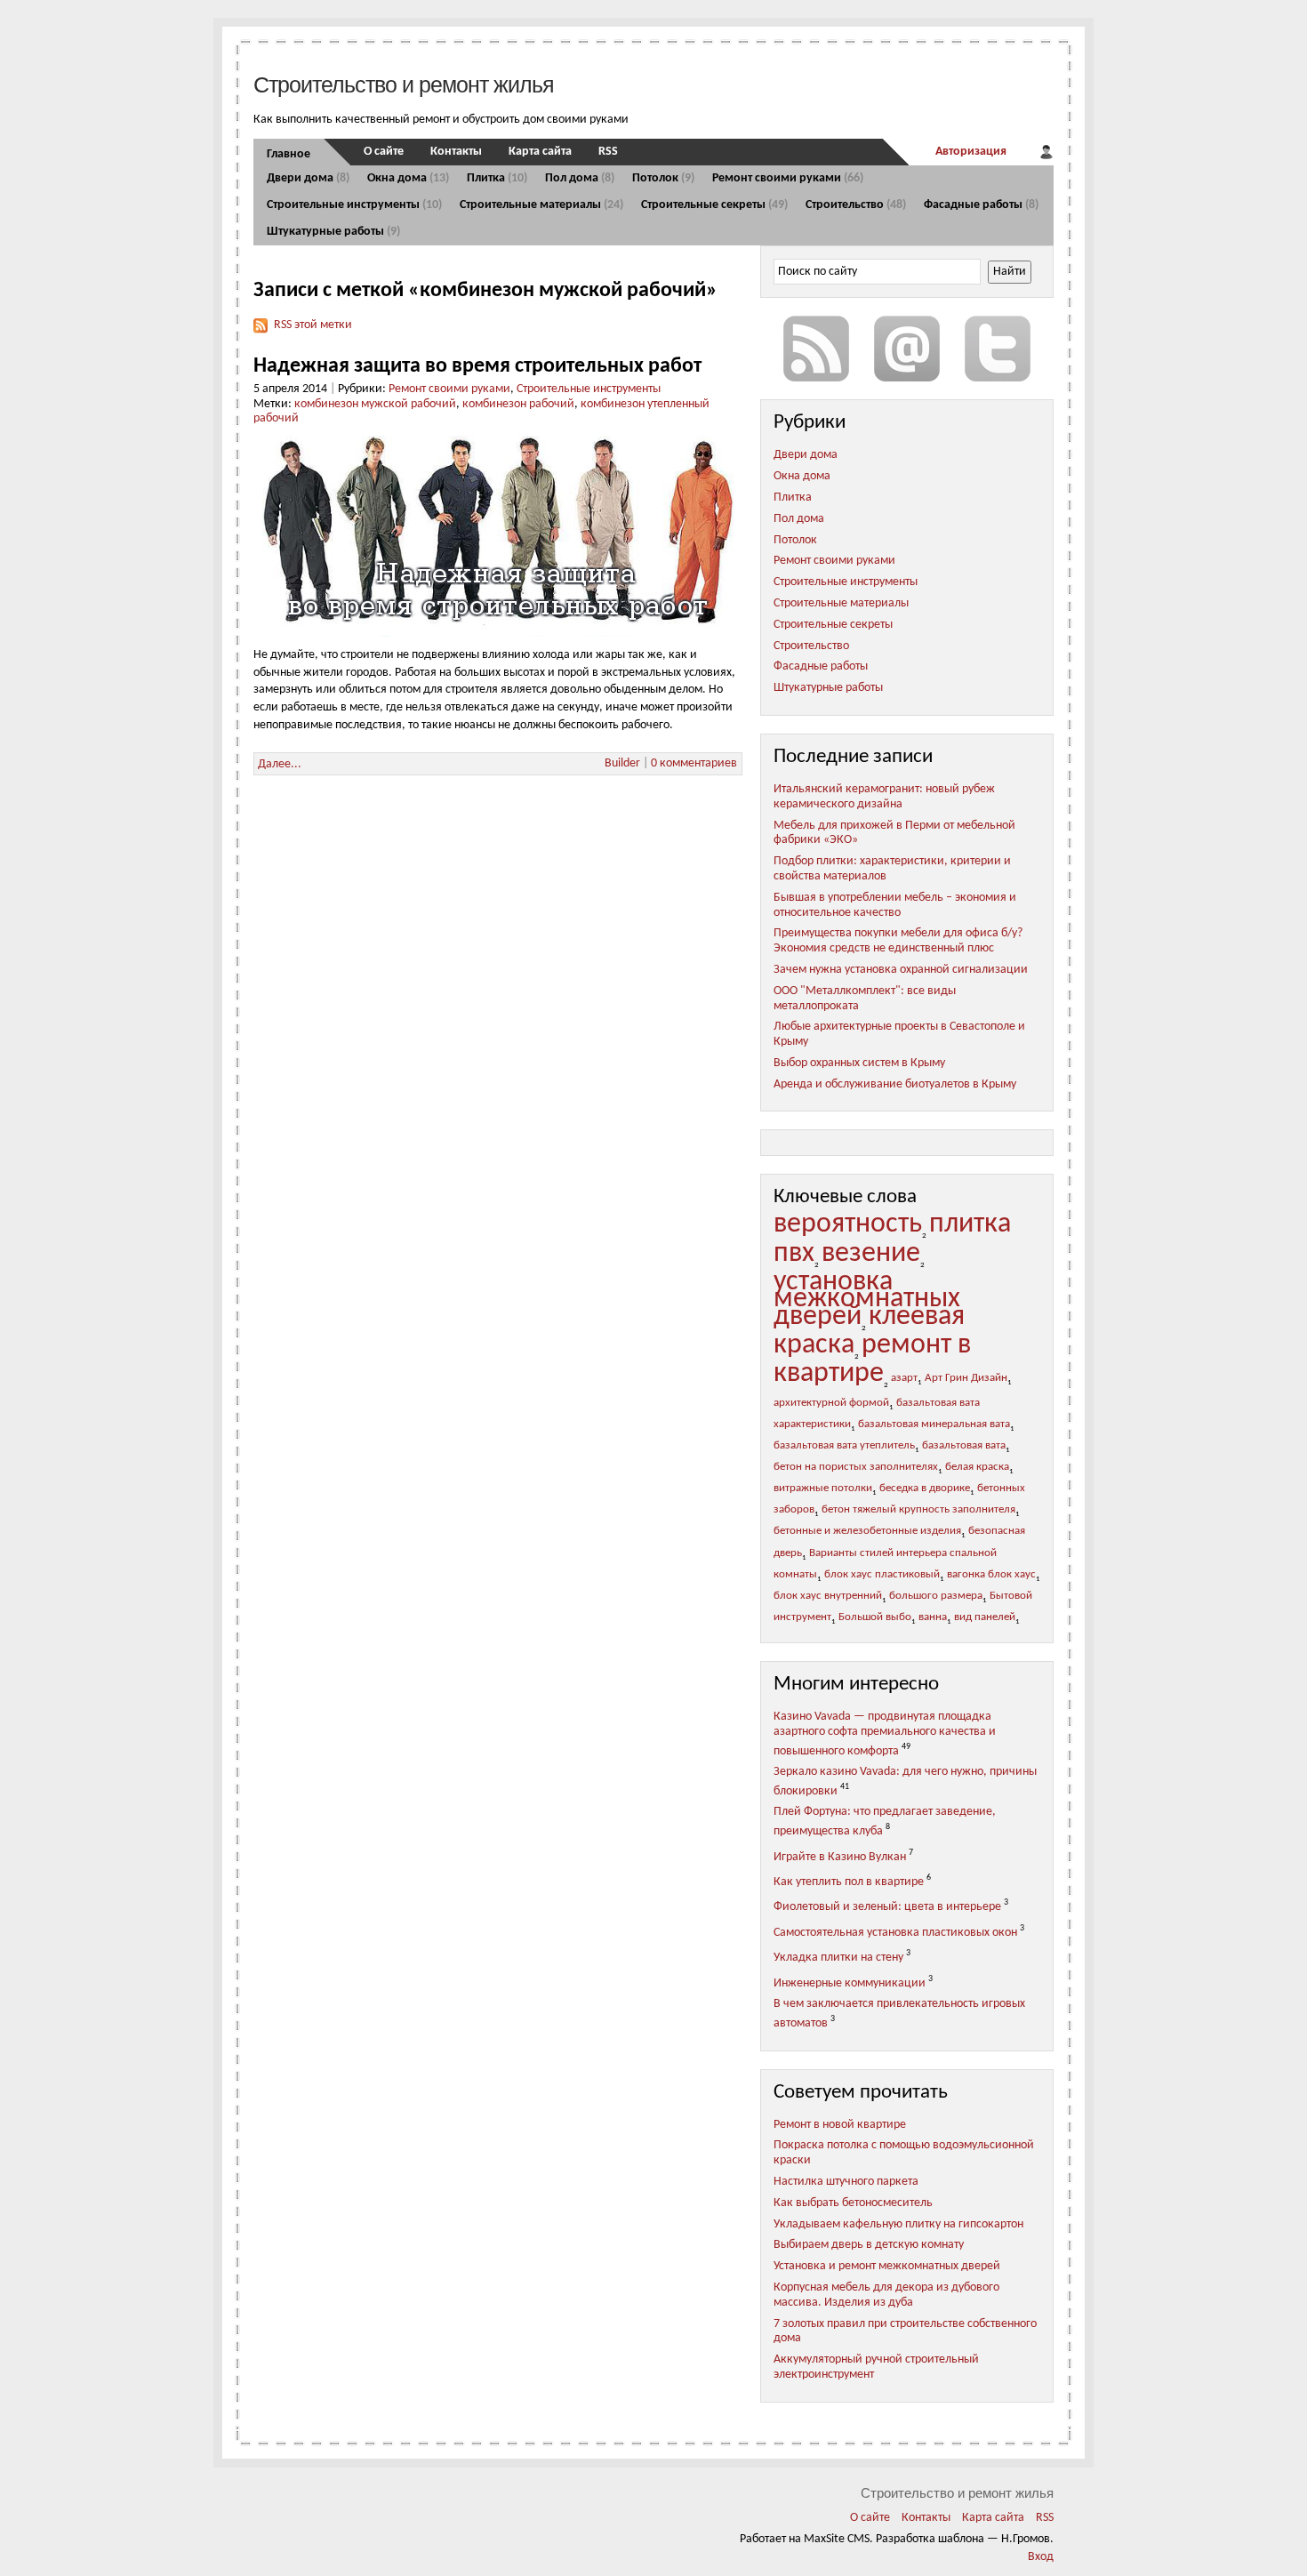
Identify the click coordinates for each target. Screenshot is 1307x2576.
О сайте (384, 152)
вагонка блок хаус (991, 1575)
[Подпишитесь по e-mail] (907, 349)
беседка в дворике (925, 1489)
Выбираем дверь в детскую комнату (869, 2245)
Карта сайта (540, 152)
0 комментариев (694, 763)
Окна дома (408, 178)
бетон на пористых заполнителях (856, 1467)
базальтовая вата (964, 1446)
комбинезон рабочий (518, 404)
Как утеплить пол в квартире (849, 1882)
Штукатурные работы (333, 232)
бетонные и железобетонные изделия (867, 1531)
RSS (608, 152)
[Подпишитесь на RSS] (816, 349)
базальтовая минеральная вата (934, 1424)
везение (871, 1254)
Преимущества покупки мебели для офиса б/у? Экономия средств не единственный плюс (898, 941)
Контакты (456, 152)
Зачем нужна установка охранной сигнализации (901, 970)
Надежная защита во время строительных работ (477, 366)
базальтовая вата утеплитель (844, 1446)
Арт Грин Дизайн (966, 1378)
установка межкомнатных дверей (867, 1300)
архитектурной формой (831, 1403)
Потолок (663, 178)
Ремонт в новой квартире (840, 2125)
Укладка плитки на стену (838, 1958)
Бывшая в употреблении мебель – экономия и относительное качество (895, 905)
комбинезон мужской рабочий (375, 404)
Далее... (280, 764)
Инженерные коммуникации (850, 1983)
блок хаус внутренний (828, 1596)
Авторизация (971, 152)
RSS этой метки (313, 325)
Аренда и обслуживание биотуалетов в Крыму (895, 1084)
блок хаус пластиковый (882, 1575)
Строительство (856, 205)
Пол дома (580, 178)
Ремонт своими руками (788, 178)
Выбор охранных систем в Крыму (859, 1063)
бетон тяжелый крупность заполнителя (918, 1510)
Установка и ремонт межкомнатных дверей (887, 2266)
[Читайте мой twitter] (998, 349)
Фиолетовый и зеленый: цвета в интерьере (887, 1907)
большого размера (936, 1596)
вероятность (848, 1224)
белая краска (977, 1467)
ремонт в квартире (872, 1360)
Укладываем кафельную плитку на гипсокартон (898, 2224)
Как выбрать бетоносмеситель (853, 2203)
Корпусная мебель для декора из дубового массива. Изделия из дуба (886, 2295)
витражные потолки (823, 1489)
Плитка (497, 178)
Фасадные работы (981, 205)
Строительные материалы (541, 205)
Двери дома (308, 178)
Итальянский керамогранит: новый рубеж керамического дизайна (884, 797)
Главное (289, 154)
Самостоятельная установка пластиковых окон (895, 1933)
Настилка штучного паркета (846, 2182)
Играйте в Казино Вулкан (840, 1856)
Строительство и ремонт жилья (404, 84)
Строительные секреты (714, 205)
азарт (904, 1378)
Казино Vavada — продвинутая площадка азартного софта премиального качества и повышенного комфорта (885, 1733)
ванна (933, 1617)
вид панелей (985, 1617)
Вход (1041, 2557)
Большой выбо (875, 1617)
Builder (622, 763)
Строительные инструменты (354, 205)
